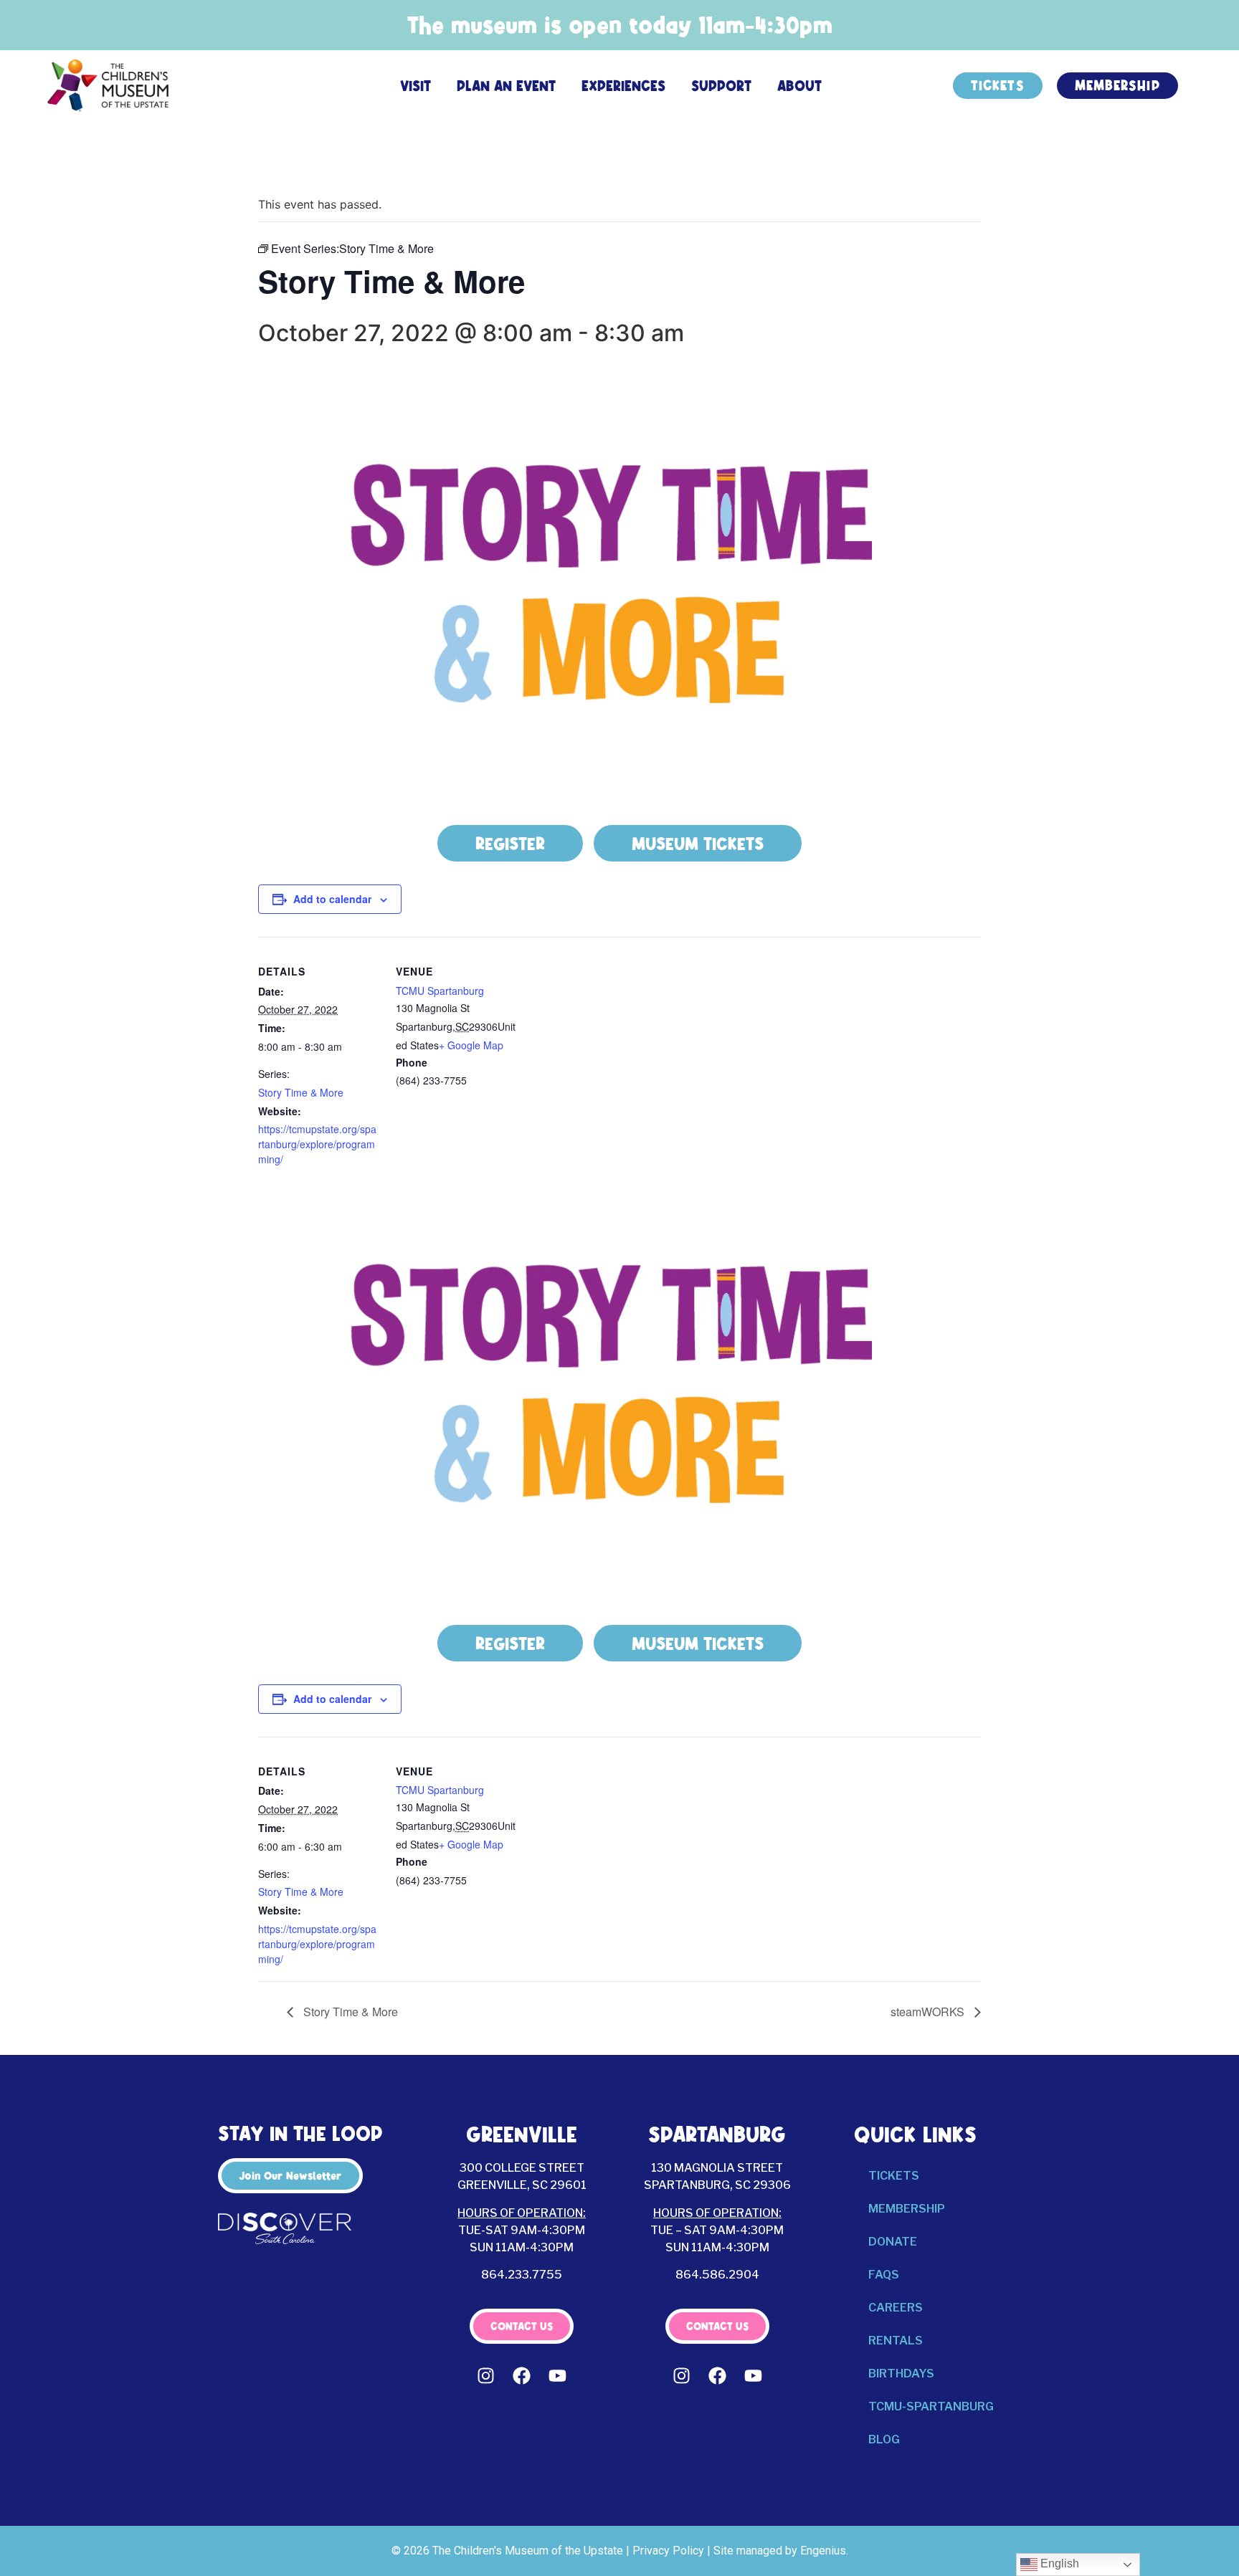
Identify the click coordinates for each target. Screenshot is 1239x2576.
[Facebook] (522, 2376)
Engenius (823, 2551)
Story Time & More (301, 1092)
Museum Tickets (698, 844)
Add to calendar (332, 899)
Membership (907, 2209)
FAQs (884, 2275)
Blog (884, 2439)
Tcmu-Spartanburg (931, 2406)
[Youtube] (558, 2376)
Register (510, 844)
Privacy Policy (668, 2551)
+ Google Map (471, 1045)
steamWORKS (929, 2012)
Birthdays (901, 2374)
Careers (896, 2308)
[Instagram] (486, 2376)
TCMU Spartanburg (440, 991)
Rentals (896, 2341)
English (1058, 2563)
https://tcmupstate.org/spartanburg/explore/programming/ (317, 1144)
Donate (893, 2242)
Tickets (894, 2176)
